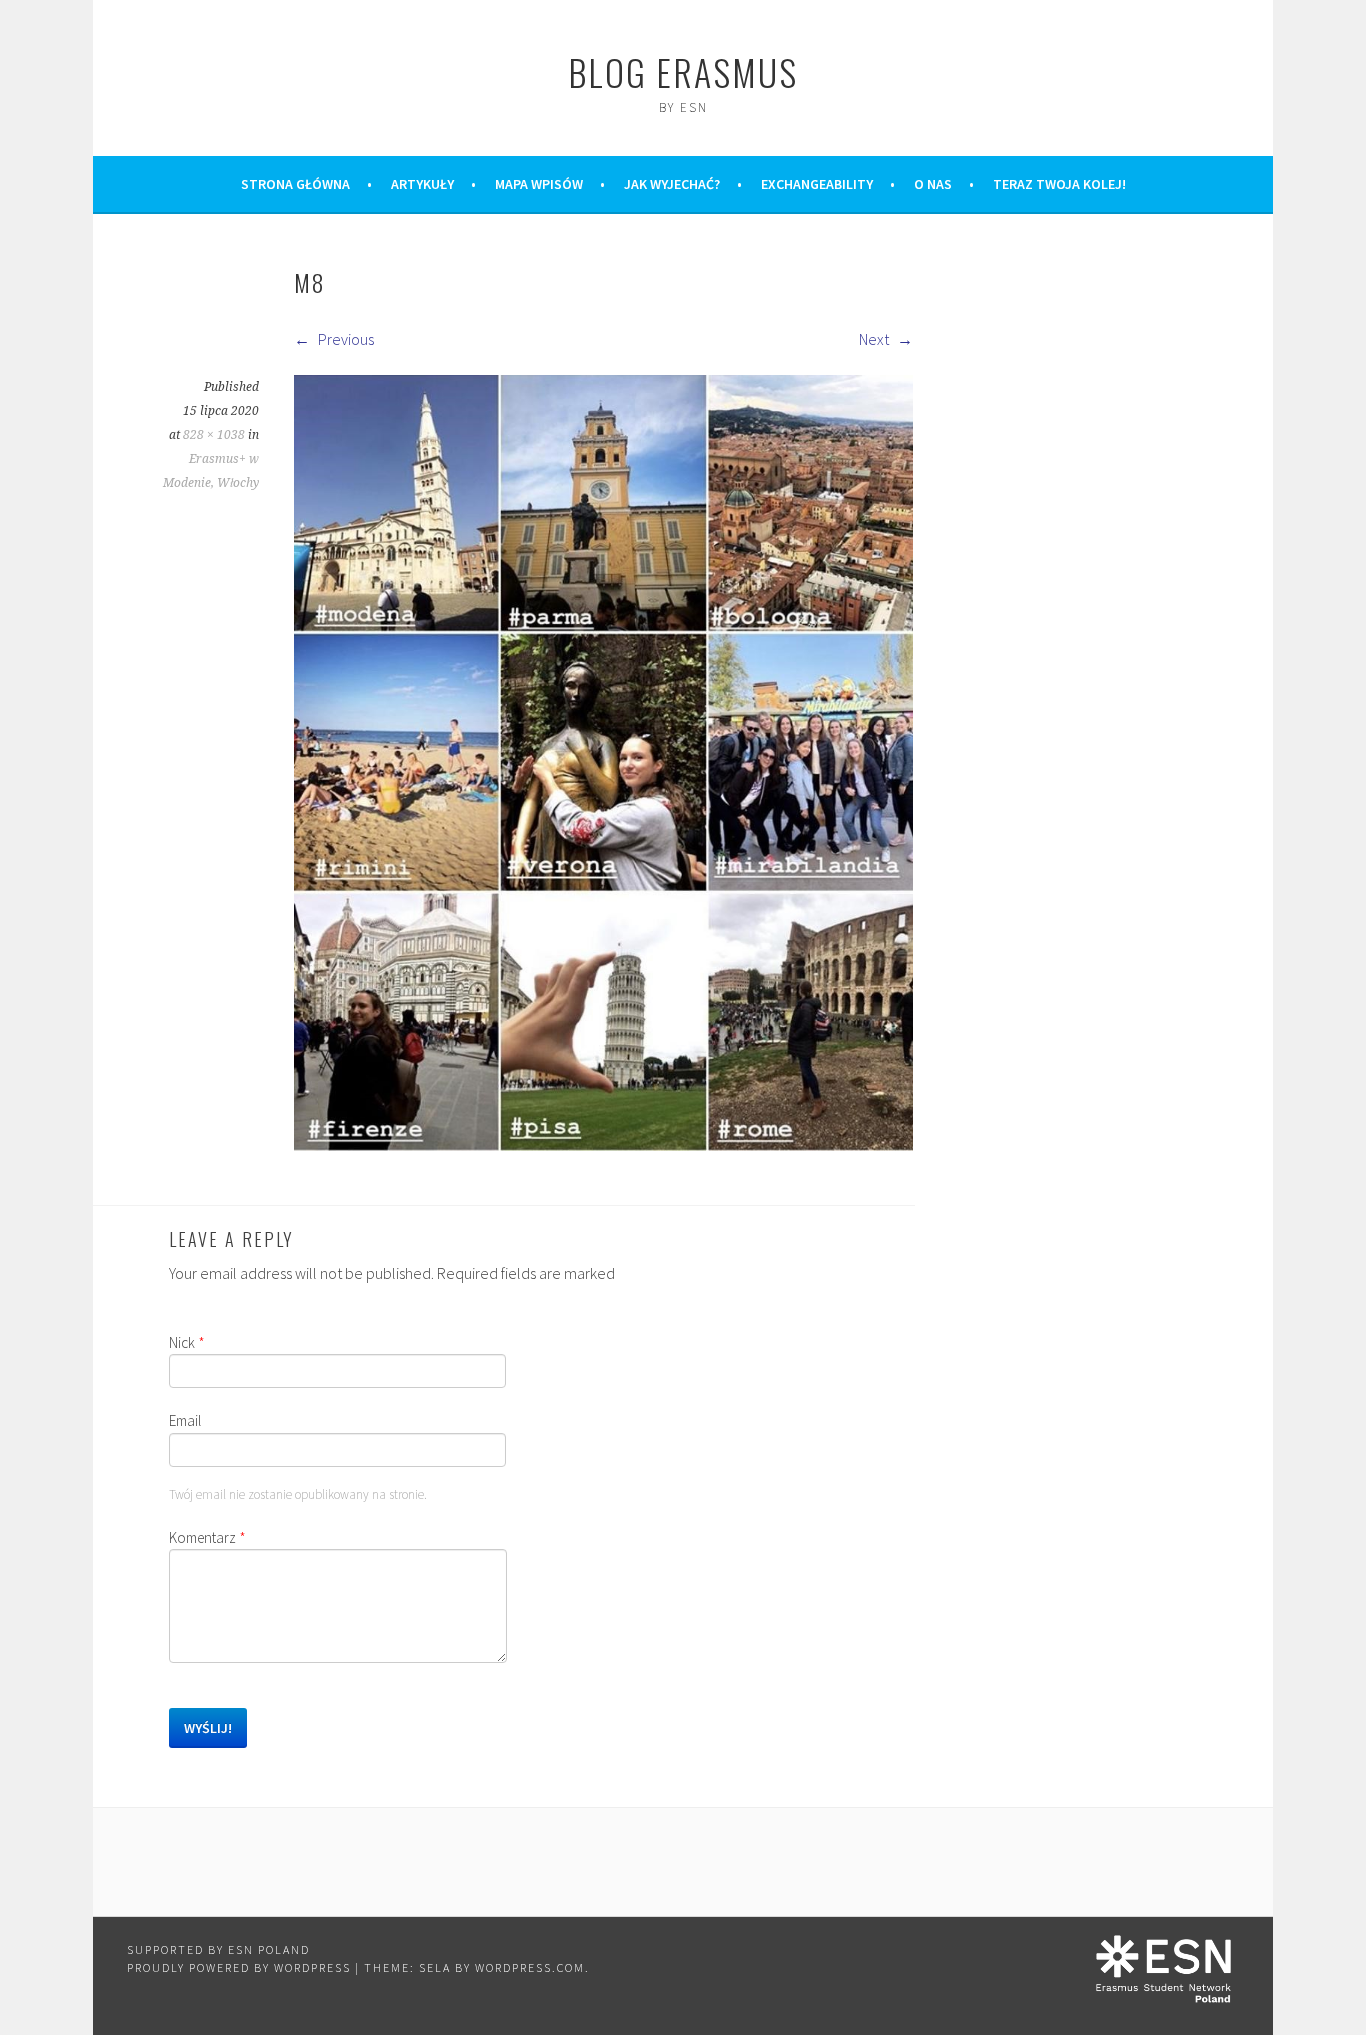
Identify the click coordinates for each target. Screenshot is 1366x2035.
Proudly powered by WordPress (239, 1967)
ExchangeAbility (817, 184)
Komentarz (207, 1537)
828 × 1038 (214, 435)
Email (185, 1420)
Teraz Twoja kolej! (1059, 184)
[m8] (603, 1145)
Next (875, 339)
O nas (933, 184)
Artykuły (422, 184)
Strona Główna (295, 184)
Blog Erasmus (683, 71)
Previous (344, 339)
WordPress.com (530, 1967)
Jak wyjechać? (672, 184)
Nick (187, 1342)
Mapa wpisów (539, 184)
